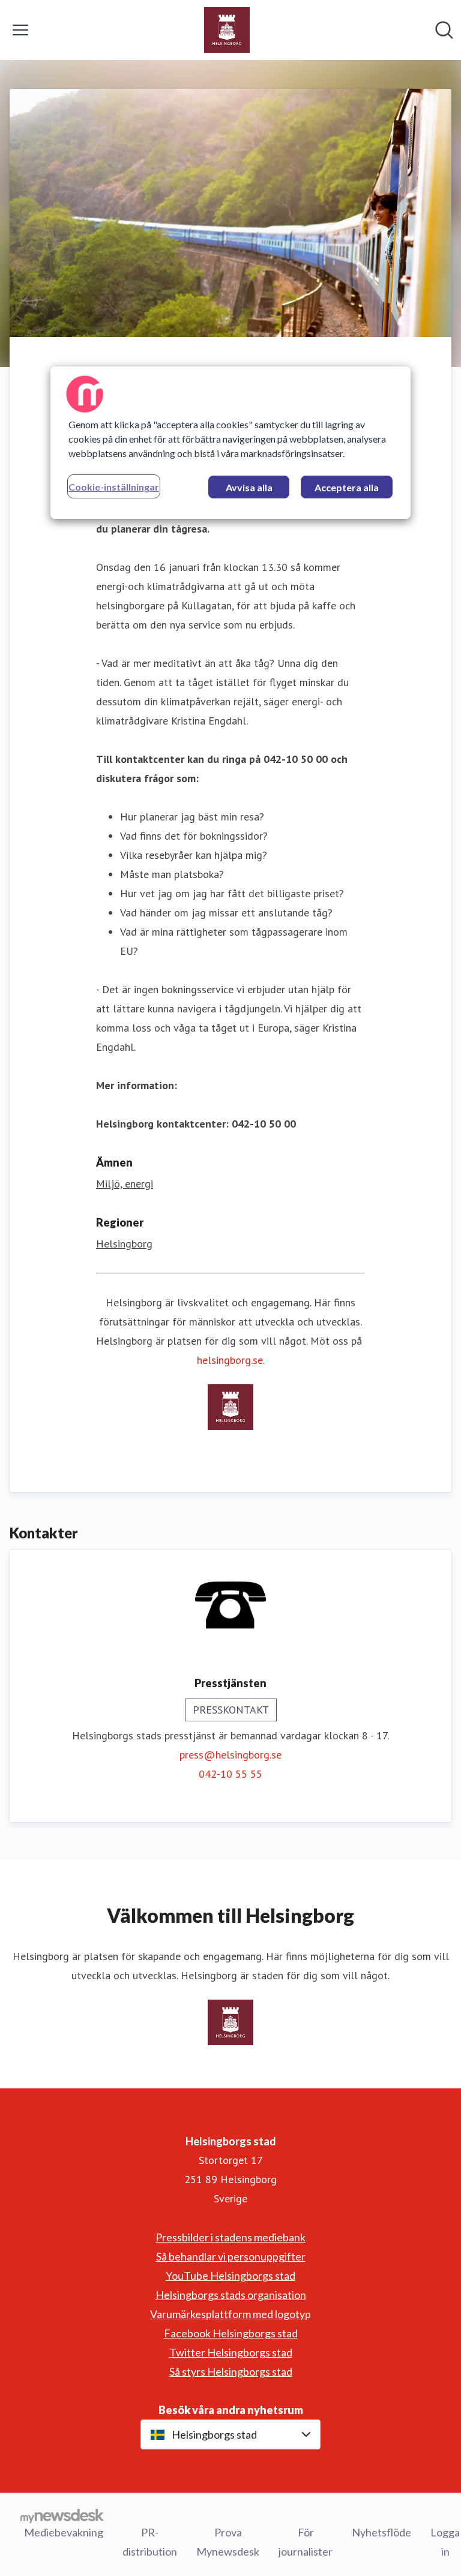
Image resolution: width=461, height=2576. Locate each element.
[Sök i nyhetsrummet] (444, 30)
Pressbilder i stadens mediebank (230, 2237)
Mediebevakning (64, 2532)
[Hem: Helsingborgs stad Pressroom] (227, 30)
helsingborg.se (230, 1360)
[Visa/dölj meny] (20, 30)
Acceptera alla (347, 487)
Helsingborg (124, 1244)
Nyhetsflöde (381, 2532)
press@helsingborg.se (230, 1755)
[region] (230, 443)
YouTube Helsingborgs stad (230, 2276)
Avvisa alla (249, 487)
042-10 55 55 (230, 1774)
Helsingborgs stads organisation (231, 2295)
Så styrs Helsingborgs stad (231, 2371)
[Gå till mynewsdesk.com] (62, 2515)
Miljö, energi (125, 1184)
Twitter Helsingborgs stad (231, 2352)
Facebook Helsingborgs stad (231, 2333)
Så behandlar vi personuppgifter (231, 2256)
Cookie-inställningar (114, 487)
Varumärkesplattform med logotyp (230, 2314)
